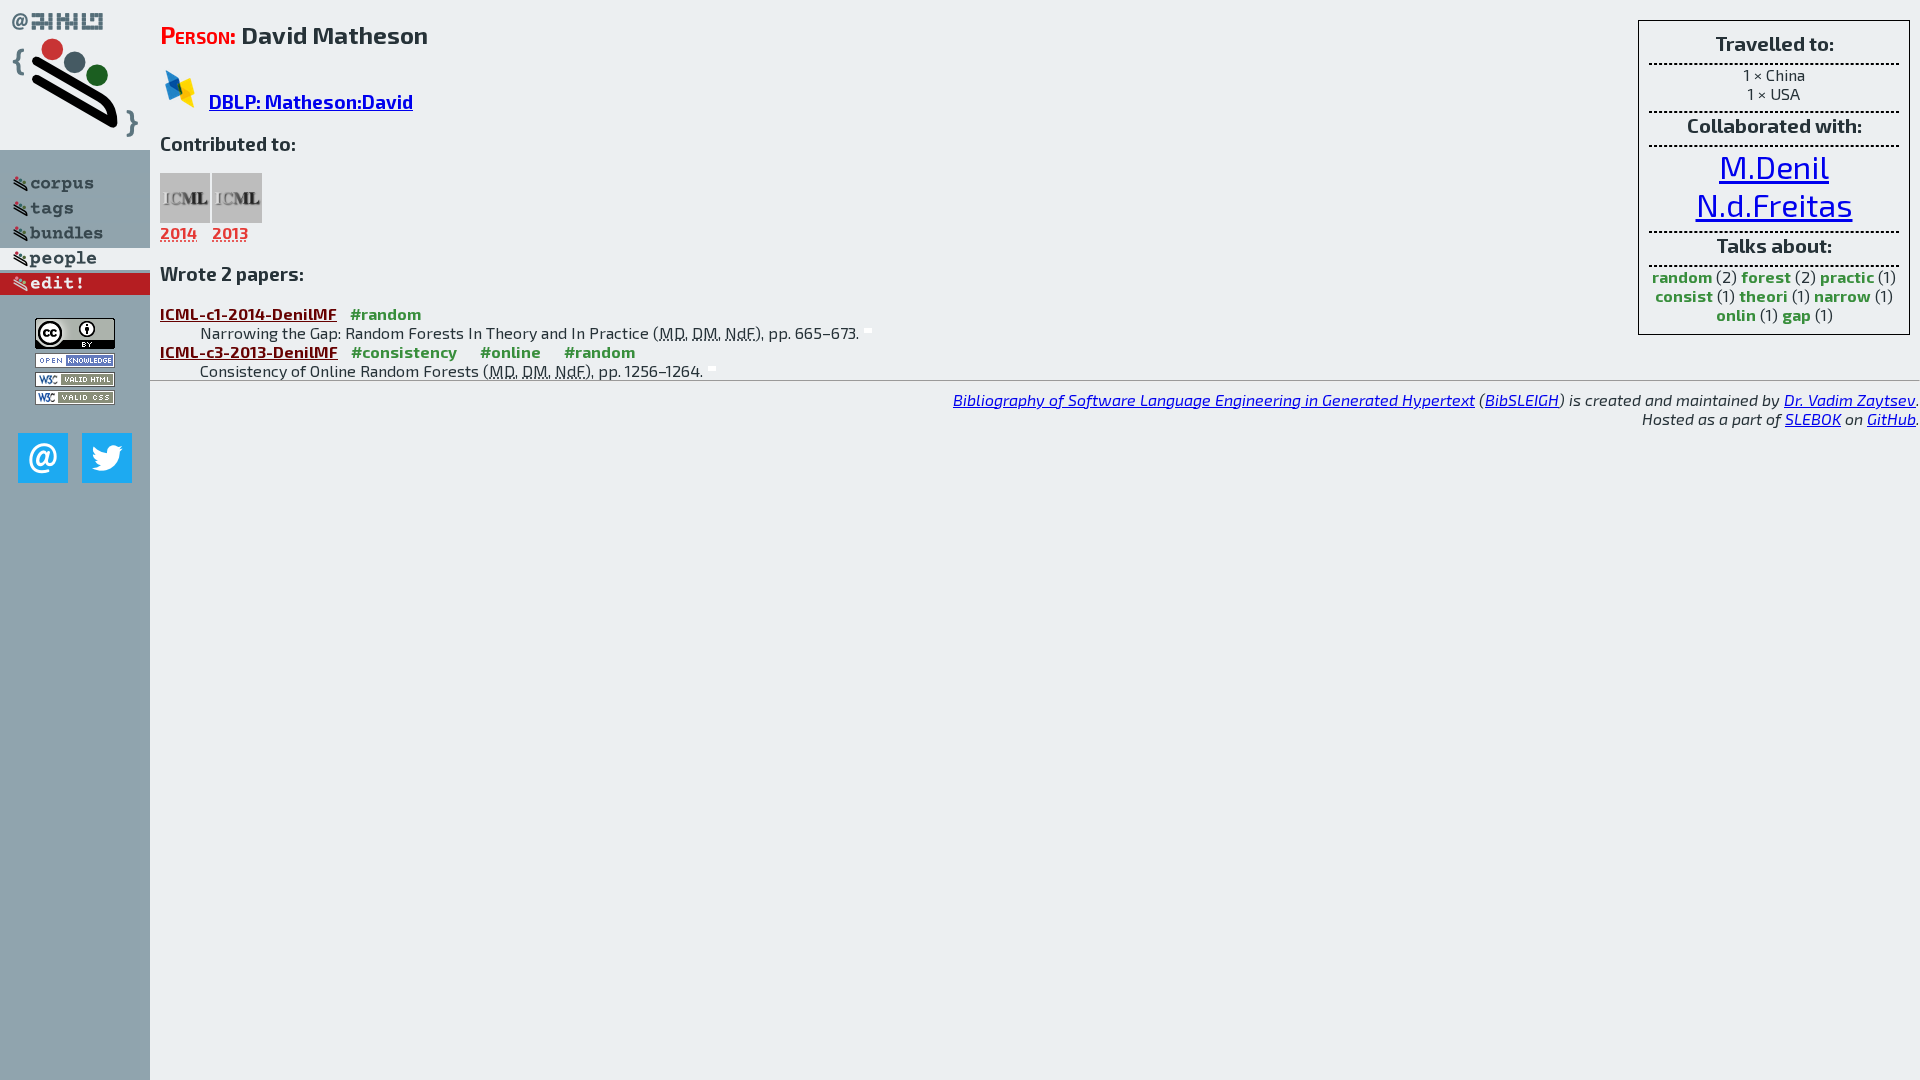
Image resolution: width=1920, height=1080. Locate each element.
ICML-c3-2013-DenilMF (249, 351)
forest (1766, 276)
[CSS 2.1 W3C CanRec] (75, 418)
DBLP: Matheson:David (311, 101)
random (1682, 276)
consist (1684, 295)
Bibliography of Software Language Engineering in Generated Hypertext (1214, 399)
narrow (1842, 295)
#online (510, 351)
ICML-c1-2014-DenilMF (248, 313)
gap (1796, 314)
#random (385, 313)
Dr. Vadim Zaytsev (1850, 399)
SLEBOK (1813, 418)
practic (1847, 276)
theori (1763, 295)
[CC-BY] (75, 342)
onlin (1736, 314)
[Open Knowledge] (75, 361)
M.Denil (1774, 166)
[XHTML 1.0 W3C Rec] (75, 380)
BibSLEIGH (1522, 399)
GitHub (1891, 418)
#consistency (404, 351)
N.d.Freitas (1774, 204)
